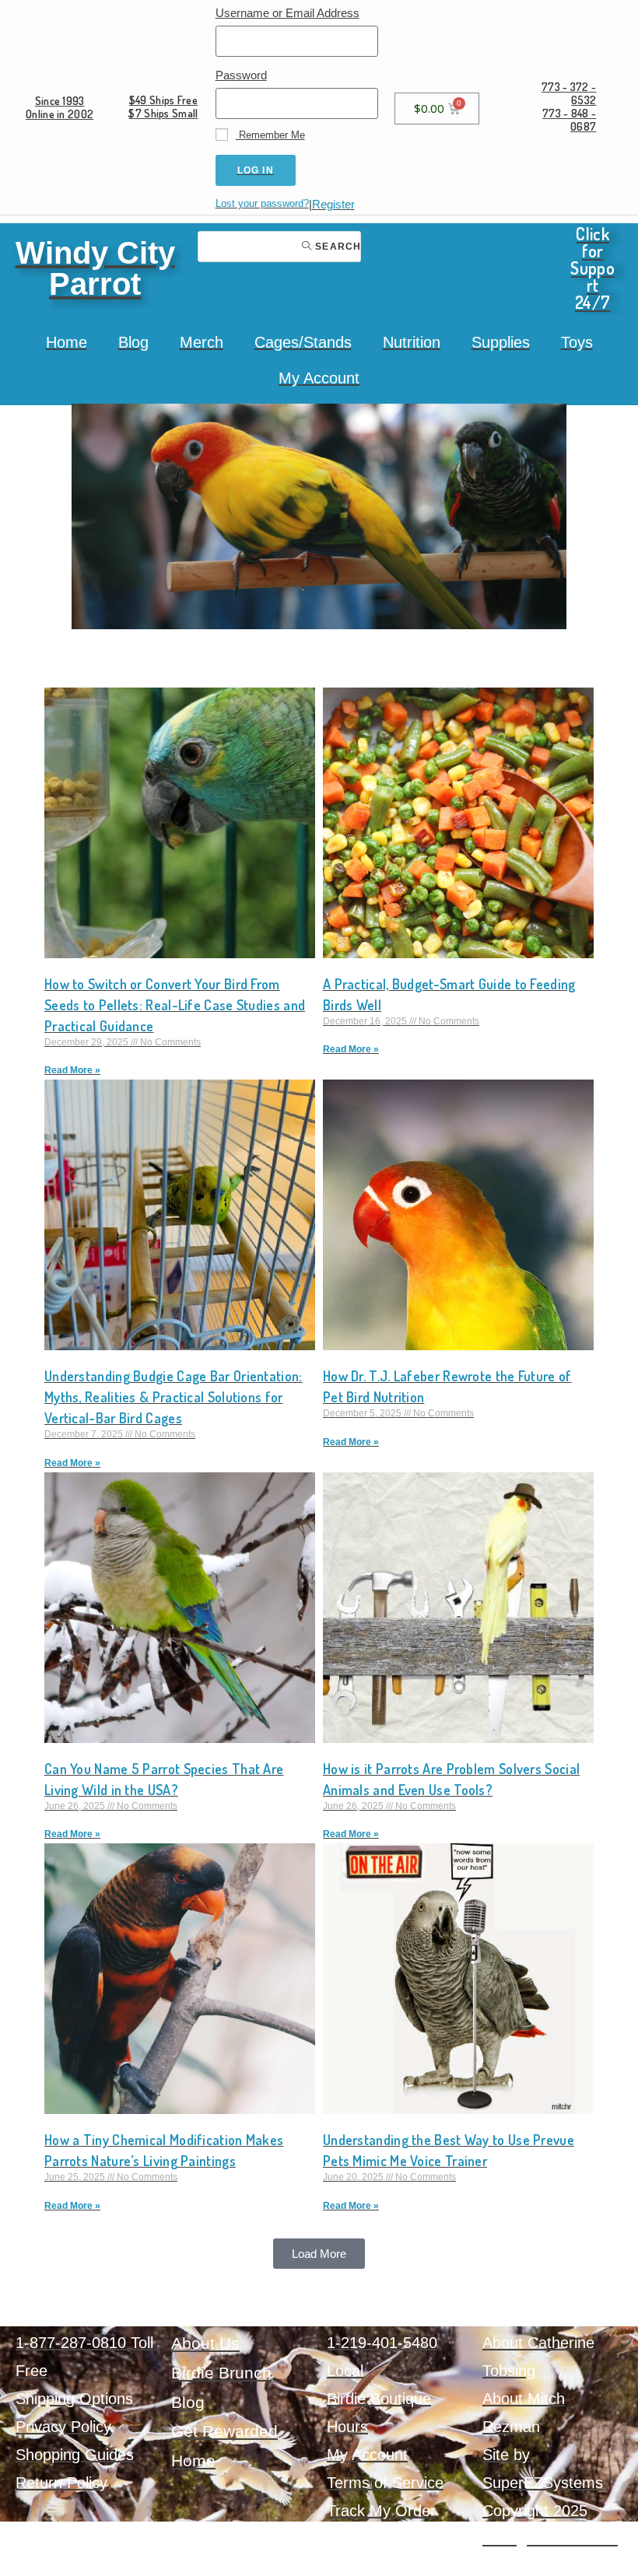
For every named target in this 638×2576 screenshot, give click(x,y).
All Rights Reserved (550, 2539)
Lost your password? (262, 203)
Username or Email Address (287, 13)
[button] (319, 2254)
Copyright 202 (531, 2511)
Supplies (501, 342)
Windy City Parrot (95, 268)
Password (241, 75)
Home (67, 342)
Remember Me (270, 135)
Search (337, 247)
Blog (133, 342)
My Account (319, 378)
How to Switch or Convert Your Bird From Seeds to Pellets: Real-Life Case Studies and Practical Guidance (175, 1005)
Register (333, 204)
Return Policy (61, 2483)
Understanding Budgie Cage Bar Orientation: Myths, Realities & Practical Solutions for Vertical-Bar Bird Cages (174, 1397)
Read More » (72, 1070)
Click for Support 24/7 (592, 268)
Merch (202, 342)
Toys (577, 342)
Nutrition (412, 342)
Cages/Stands (303, 342)
